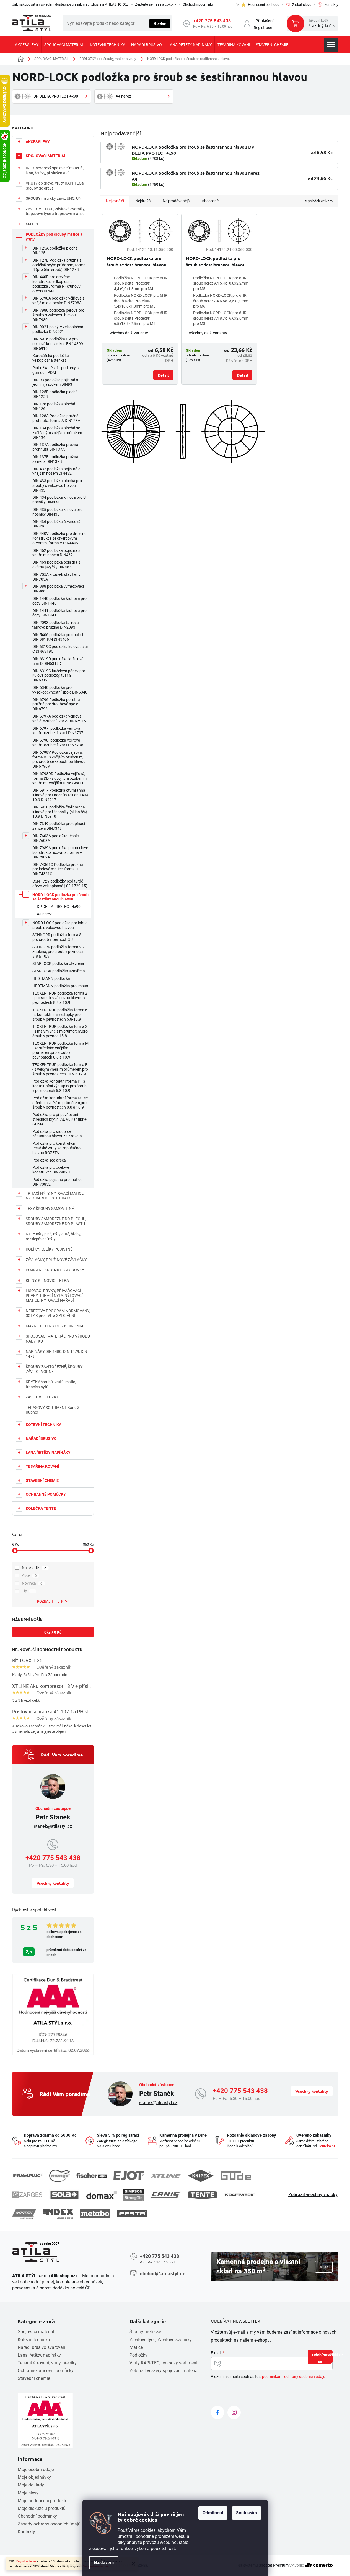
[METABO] (95, 2214)
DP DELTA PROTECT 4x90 (59, 907)
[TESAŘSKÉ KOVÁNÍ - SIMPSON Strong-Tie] (133, 2195)
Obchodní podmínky (198, 4)
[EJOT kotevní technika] (129, 2176)
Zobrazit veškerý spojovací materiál (164, 2371)
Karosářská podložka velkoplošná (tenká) (51, 358)
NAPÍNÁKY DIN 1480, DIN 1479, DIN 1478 (56, 1354)
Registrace (263, 28)
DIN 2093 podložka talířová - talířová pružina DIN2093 (57, 625)
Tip (28, 1591)
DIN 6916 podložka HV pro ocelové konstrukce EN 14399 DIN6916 (58, 344)
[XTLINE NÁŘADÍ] (166, 2176)
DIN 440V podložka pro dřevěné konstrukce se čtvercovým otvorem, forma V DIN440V (59, 538)
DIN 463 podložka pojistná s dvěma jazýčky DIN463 (56, 565)
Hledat (160, 23)
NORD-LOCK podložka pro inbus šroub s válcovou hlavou (60, 925)
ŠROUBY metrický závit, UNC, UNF (55, 198)
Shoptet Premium (274, 2565)
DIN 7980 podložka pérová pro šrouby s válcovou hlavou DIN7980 (58, 315)
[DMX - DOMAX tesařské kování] (102, 2195)
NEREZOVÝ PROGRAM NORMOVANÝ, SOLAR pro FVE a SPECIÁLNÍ (58, 1313)
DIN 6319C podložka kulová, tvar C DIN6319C (60, 649)
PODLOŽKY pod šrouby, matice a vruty (54, 237)
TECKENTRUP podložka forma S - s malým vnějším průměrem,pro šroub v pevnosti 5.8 (60, 1031)
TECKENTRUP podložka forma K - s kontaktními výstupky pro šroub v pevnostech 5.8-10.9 (60, 1015)
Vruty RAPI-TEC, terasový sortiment (164, 2363)
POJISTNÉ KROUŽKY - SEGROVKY (55, 1270)
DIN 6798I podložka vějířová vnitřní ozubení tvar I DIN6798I (58, 743)
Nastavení (104, 2563)
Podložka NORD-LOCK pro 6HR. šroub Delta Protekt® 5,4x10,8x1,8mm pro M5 (141, 301)
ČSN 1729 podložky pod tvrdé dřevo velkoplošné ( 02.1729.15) (60, 883)
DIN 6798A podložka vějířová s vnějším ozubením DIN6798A (58, 300)
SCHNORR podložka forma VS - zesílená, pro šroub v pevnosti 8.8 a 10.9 (59, 952)
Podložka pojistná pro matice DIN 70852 (57, 1182)
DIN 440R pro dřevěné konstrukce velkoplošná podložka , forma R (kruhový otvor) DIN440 (56, 284)
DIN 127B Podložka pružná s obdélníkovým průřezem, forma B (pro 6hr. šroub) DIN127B (59, 265)
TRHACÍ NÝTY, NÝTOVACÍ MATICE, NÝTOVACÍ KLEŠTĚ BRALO (55, 1196)
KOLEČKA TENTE (41, 1508)
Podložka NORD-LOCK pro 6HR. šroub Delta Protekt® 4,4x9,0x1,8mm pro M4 (141, 283)
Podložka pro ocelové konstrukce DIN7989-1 (52, 1170)
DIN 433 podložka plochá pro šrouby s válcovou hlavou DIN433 (57, 485)
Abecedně (210, 201)
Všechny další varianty (129, 333)
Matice (136, 2347)
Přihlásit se (325, 2358)
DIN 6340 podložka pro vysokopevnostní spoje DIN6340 (60, 690)
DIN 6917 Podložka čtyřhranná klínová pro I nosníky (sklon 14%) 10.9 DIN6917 (60, 795)
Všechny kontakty (53, 1883)
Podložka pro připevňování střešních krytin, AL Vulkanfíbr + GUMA (59, 1119)
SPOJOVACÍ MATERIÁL (46, 156)
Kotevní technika (34, 2340)
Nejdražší (143, 201)
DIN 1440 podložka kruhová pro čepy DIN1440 (59, 601)
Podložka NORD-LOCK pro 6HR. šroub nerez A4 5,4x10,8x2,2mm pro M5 (221, 283)
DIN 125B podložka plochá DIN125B (55, 394)
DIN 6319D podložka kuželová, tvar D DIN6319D (58, 661)
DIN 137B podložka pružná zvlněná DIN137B (55, 459)
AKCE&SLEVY (38, 142)
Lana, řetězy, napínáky (39, 2355)
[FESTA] (132, 2214)
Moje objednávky (34, 2477)
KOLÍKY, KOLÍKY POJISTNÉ (49, 1249)
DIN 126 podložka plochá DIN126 (54, 406)
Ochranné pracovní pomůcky (46, 2371)
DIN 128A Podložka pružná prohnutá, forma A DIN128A (56, 418)
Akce (29, 1575)
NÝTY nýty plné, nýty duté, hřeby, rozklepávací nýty (53, 1236)
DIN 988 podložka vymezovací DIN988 (58, 589)
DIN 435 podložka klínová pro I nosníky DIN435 (58, 512)
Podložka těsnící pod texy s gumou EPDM (55, 370)
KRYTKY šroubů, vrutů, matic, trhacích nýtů (51, 1384)
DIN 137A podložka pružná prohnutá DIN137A (55, 447)
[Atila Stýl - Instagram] (234, 2412)
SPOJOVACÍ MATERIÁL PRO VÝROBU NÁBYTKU (58, 1339)
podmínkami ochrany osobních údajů (294, 2377)
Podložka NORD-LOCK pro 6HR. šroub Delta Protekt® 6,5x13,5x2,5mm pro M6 (141, 318)
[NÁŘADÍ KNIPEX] (201, 2176)
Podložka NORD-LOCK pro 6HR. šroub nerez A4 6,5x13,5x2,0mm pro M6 (221, 301)
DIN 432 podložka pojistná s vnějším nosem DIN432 (56, 471)
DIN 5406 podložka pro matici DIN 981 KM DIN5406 (58, 637)
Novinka (32, 1583)
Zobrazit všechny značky (313, 2195)
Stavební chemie (34, 2378)
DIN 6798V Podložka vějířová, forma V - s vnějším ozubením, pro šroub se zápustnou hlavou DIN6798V (59, 759)
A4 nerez (44, 914)
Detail (163, 375)
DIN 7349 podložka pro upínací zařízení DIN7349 (59, 826)
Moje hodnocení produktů (43, 2501)
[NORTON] (24, 2214)
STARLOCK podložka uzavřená (59, 971)
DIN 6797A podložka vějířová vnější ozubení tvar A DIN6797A (59, 719)
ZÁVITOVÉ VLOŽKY (42, 1397)
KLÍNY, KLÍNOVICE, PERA (47, 1280)
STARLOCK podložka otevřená (58, 963)
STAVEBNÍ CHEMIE (42, 1480)
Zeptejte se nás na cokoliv (155, 4)
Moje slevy (28, 2493)
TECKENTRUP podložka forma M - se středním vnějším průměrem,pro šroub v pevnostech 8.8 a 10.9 (60, 1050)
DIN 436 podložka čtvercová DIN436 (56, 524)
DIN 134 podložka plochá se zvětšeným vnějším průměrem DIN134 (58, 433)
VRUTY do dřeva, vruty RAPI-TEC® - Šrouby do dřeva (56, 186)
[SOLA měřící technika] (64, 2195)
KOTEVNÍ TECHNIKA (44, 1425)
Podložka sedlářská (49, 1160)
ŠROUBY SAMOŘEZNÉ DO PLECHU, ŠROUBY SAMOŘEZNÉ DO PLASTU (56, 1221)
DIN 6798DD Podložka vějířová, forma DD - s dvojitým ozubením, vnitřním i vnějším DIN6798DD (60, 778)
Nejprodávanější (177, 201)
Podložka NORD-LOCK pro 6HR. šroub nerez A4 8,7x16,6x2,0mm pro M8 (221, 318)
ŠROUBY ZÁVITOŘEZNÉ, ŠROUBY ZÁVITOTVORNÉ (54, 1369)
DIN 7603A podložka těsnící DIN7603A (56, 838)
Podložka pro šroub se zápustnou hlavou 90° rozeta (57, 1134)
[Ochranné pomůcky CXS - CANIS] (165, 2195)
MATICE (33, 224)
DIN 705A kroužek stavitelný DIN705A (56, 577)
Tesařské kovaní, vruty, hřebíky (47, 2363)
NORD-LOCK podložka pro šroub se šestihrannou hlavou (60, 897)
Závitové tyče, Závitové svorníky (161, 2340)
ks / (53, 1632)
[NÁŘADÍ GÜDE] (236, 2176)
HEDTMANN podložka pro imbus (60, 986)
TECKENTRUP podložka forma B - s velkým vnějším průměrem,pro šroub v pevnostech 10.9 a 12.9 (60, 1069)
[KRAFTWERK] (240, 2195)
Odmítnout (213, 2513)
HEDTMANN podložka (51, 978)
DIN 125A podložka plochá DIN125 (55, 250)
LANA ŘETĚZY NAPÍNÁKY (48, 1453)
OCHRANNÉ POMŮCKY (46, 1494)
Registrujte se (26, 2561)
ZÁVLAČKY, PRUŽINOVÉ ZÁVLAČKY (56, 1260)
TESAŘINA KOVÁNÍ (42, 1466)
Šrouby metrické (145, 2332)
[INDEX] (58, 2214)
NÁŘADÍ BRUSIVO (41, 1438)
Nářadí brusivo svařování (42, 2347)
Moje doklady (31, 2485)
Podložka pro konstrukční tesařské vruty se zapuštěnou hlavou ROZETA (58, 1148)
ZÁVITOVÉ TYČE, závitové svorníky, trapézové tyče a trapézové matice (55, 211)
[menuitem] (27, 45)
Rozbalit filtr (50, 1601)
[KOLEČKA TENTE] (203, 2195)
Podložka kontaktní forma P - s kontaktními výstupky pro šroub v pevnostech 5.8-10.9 (59, 1086)
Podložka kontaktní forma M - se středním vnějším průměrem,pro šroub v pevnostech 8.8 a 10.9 (60, 1103)
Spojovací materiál (36, 2332)
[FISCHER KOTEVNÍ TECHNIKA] (92, 2176)
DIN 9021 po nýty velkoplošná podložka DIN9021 (58, 329)
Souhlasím (247, 2513)
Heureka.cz (326, 2146)
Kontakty (26, 2532)
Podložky (138, 2355)
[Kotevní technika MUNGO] (59, 2176)
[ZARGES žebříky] (27, 2195)
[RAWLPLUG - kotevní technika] (27, 2176)
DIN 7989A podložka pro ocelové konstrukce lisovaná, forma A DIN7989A (60, 852)
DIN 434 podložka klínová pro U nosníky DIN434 (59, 500)
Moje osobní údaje (36, 2469)
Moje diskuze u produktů (42, 2508)
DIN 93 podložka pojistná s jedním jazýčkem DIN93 (55, 382)
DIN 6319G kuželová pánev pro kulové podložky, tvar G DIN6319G (59, 676)
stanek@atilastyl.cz (53, 1826)
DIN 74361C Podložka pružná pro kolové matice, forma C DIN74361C (58, 869)
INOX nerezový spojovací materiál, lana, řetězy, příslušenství (55, 170)
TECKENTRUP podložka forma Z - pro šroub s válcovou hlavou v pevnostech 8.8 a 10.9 (60, 998)
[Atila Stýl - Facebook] (217, 2412)
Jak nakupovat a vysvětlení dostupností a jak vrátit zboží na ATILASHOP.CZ (70, 4)
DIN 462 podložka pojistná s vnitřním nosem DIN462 (56, 553)
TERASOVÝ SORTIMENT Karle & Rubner (53, 1410)
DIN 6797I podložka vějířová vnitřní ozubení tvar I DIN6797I (58, 731)
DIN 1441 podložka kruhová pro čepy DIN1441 (59, 613)
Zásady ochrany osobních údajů (49, 2524)
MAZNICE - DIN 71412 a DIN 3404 (55, 1326)
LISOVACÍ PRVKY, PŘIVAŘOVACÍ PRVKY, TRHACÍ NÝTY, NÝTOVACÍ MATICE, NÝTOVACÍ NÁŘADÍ (54, 1295)
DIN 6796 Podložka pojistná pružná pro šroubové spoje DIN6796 (56, 704)
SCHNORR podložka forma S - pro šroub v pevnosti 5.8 (58, 937)
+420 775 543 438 (212, 21)
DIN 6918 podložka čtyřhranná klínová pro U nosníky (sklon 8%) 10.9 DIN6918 (60, 812)
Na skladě (34, 1568)
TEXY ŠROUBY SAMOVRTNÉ (50, 1209)
